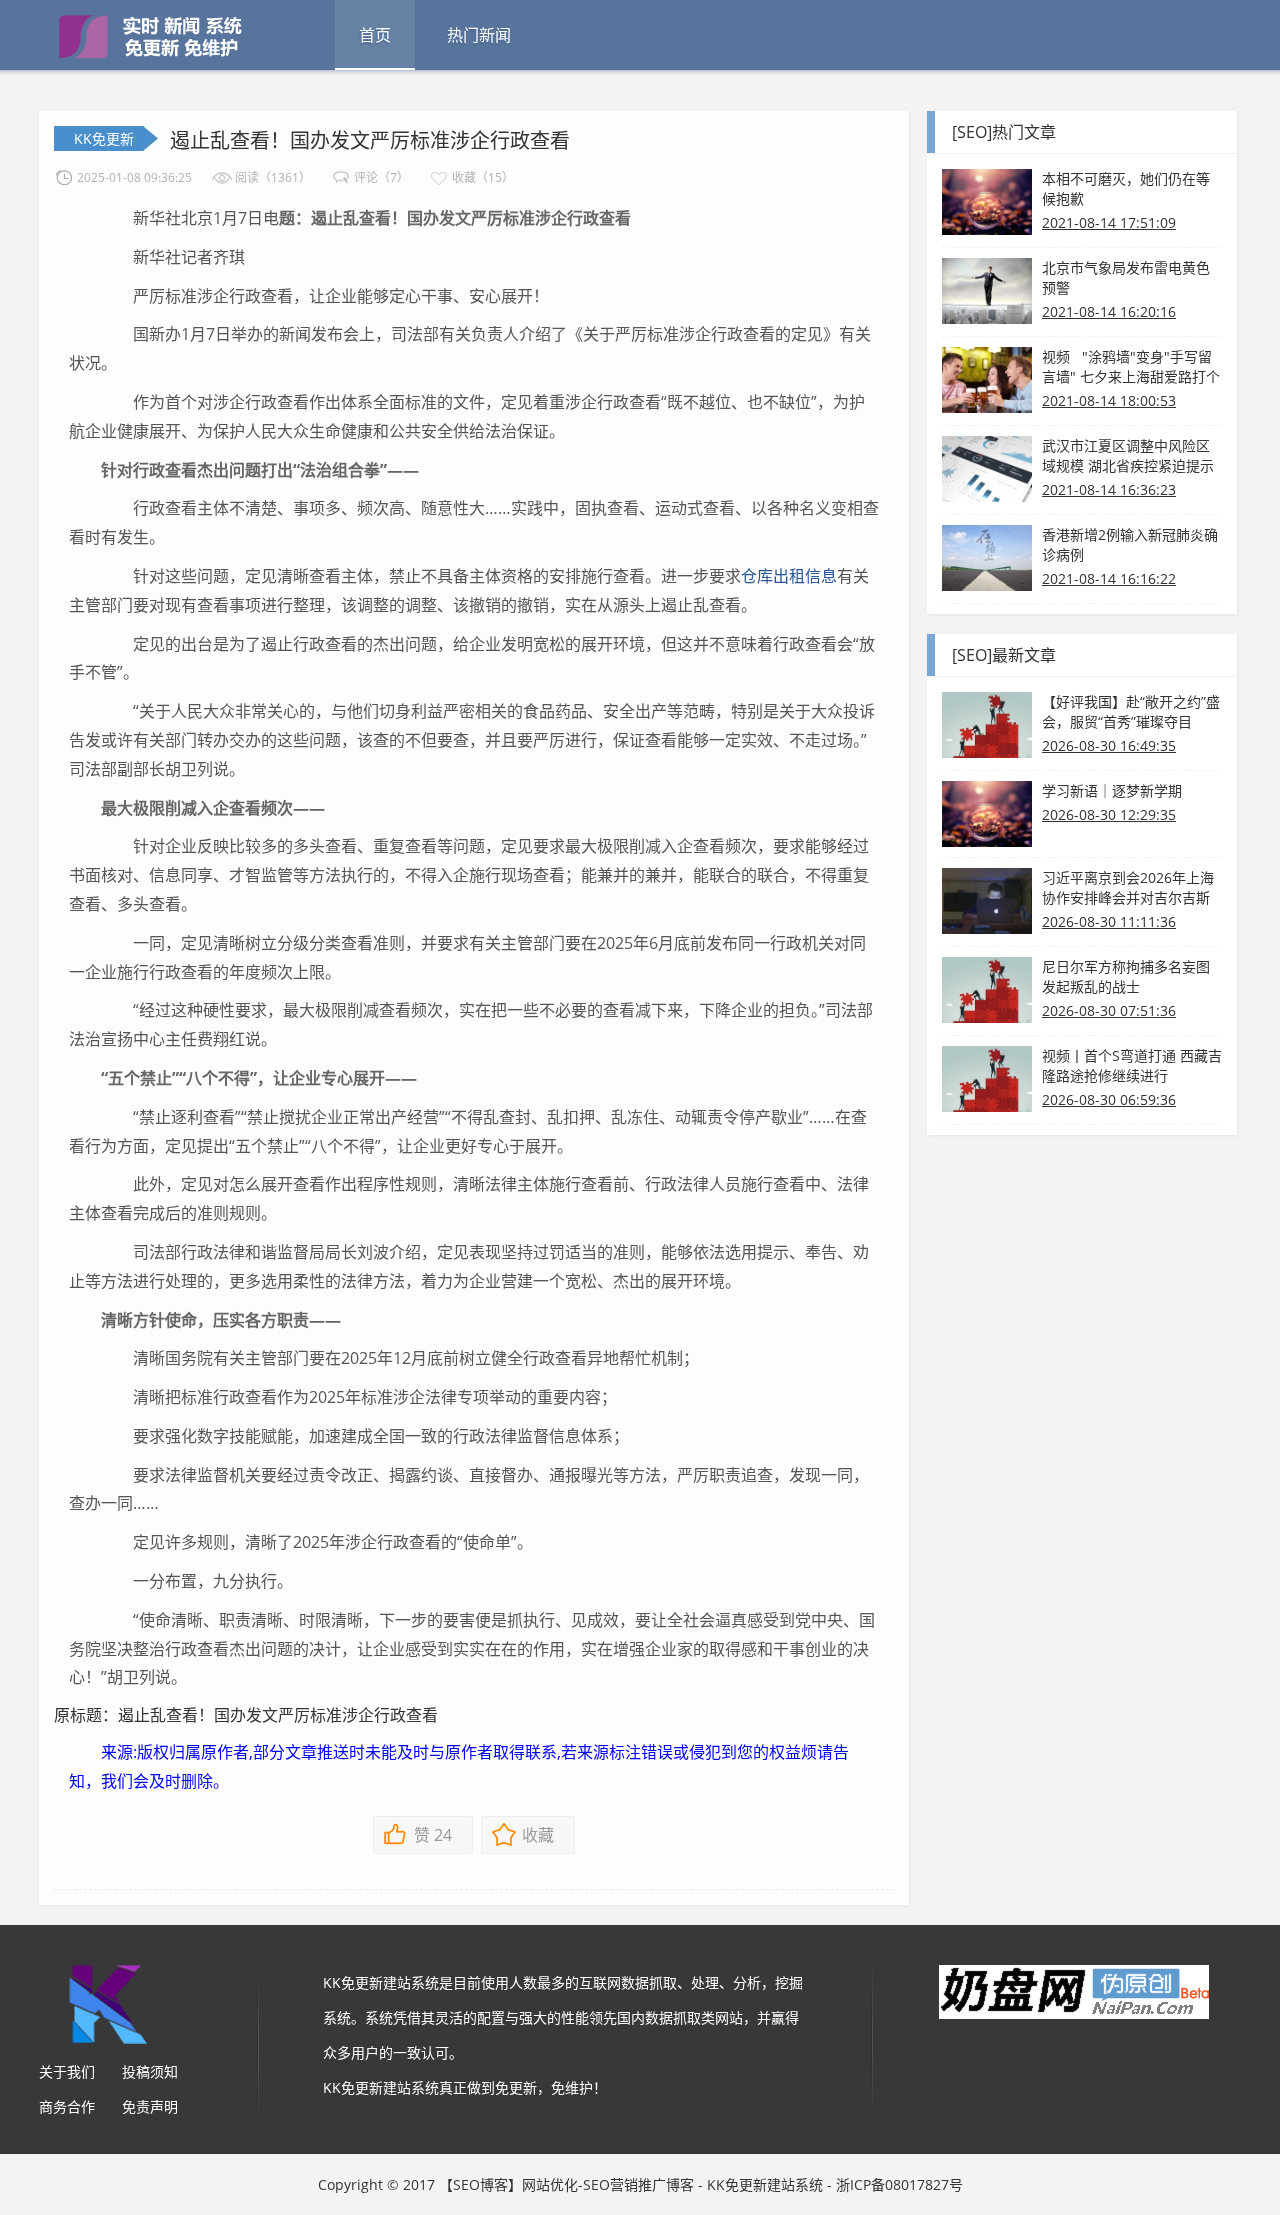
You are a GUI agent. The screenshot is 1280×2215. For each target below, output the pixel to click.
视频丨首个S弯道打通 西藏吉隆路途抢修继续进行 (1132, 1065)
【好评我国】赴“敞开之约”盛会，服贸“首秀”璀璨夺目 (1131, 711)
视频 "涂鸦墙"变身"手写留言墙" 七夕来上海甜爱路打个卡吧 (1131, 367)
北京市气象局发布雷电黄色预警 (1126, 277)
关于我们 (67, 2071)
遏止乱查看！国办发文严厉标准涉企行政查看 (370, 140)
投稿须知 (150, 2071)
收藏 (538, 1835)
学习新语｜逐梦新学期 (1112, 790)
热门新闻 (479, 35)
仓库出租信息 (789, 576)
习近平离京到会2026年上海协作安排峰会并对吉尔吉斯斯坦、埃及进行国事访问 (1128, 888)
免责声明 (150, 2106)
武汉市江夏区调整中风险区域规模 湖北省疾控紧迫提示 (1128, 455)
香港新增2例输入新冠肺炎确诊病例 (1130, 544)
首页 (375, 35)
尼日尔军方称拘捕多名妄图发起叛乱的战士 (1126, 976)
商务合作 (67, 2106)
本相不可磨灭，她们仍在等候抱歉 (1126, 188)
